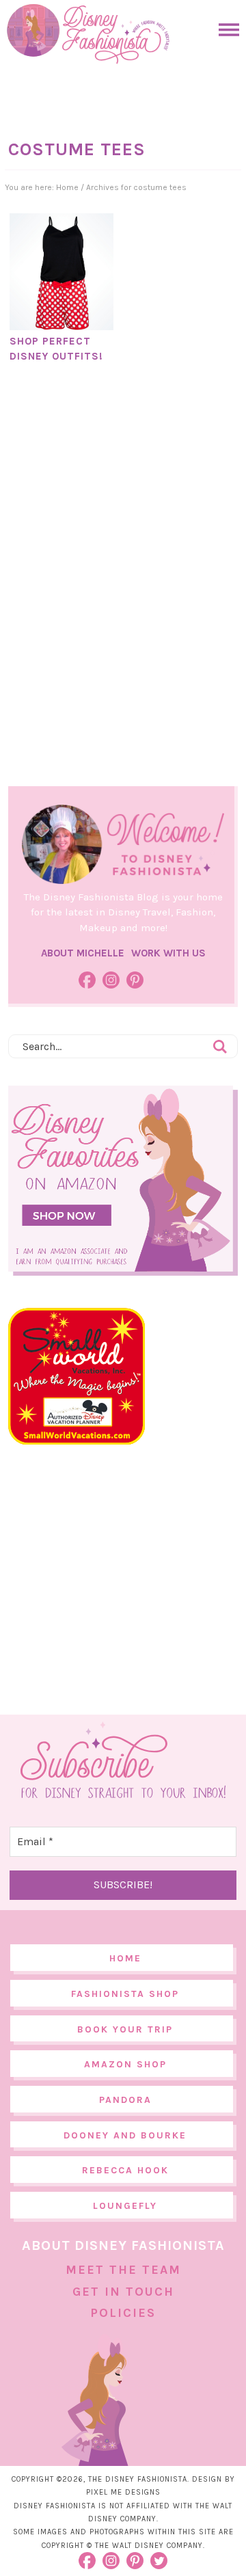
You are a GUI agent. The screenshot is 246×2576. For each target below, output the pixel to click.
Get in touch (123, 2292)
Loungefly (125, 2206)
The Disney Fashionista (88, 34)
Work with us (168, 953)
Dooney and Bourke (125, 2135)
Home (125, 1958)
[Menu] (225, 30)
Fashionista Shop (125, 1994)
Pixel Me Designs (123, 2492)
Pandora (125, 2100)
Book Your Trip (125, 2029)
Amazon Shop (125, 2064)
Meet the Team (123, 2270)
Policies (123, 2313)
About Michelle (83, 953)
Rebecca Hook (125, 2170)
